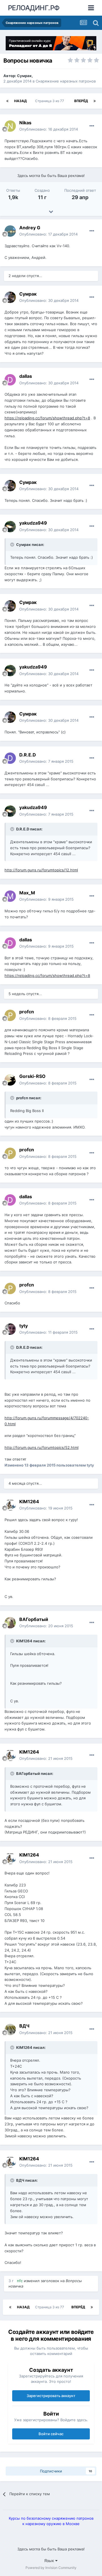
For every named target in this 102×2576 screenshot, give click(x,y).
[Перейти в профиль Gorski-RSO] (10, 1080)
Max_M (27, 893)
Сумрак (24, 76)
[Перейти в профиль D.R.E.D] (10, 758)
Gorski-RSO (32, 1076)
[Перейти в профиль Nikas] (10, 126)
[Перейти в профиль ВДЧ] (10, 2030)
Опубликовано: (49, 129)
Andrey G (30, 228)
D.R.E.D (28, 755)
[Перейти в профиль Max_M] (10, 896)
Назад (20, 101)
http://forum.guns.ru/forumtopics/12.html (41, 870)
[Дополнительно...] (92, 126)
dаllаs (26, 376)
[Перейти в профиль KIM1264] (10, 1505)
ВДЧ (24, 2026)
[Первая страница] (7, 101)
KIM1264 (29, 1502)
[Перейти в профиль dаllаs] (10, 380)
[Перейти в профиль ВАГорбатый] (10, 1623)
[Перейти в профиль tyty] (10, 1329)
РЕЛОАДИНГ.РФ (34, 8)
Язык (50, 2560)
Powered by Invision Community (51, 2568)
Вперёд (81, 101)
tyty (24, 1326)
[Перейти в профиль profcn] (10, 1015)
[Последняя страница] (95, 101)
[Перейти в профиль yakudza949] (10, 527)
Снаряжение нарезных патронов (66, 81)
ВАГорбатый (34, 1619)
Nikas (25, 123)
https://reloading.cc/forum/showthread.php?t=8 (47, 418)
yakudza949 (33, 523)
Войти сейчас (51, 2434)
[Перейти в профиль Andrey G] (10, 231)
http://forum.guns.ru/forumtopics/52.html (42, 1447)
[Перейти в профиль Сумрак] (10, 297)
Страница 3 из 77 (50, 101)
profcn (27, 1012)
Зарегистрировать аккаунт (51, 2396)
